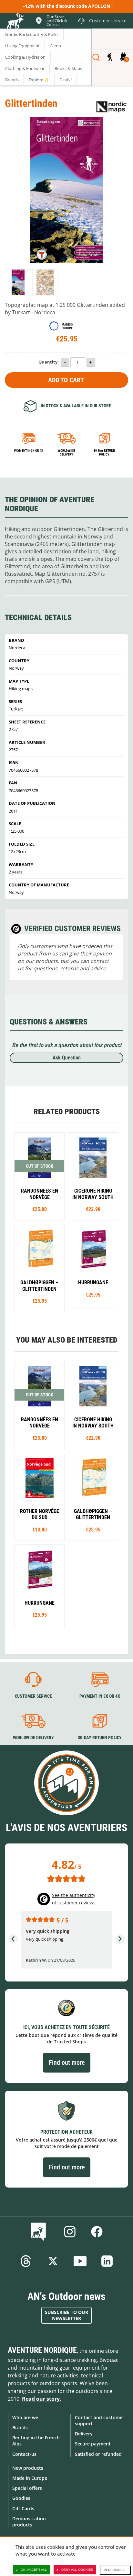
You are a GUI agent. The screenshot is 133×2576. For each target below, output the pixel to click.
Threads (26, 2261)
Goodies (21, 2498)
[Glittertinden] (18, 282)
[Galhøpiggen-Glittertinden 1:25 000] (39, 1268)
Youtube (80, 2261)
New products (28, 2468)
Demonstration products (29, 2522)
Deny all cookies (77, 2570)
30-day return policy (104, 452)
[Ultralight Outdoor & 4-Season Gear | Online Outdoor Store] (15, 22)
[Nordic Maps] (112, 106)
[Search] (96, 57)
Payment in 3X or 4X (100, 1696)
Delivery (84, 2434)
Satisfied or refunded (98, 2454)
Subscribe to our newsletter (66, 2315)
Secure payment (93, 2444)
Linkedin (107, 2261)
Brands (20, 2427)
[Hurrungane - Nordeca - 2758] (93, 1266)
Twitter (53, 2261)
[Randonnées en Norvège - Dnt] (39, 1176)
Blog (40, 2232)
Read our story (41, 2399)
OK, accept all (34, 2570)
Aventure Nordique (42, 2350)
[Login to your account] (110, 57)
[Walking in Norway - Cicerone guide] (93, 1176)
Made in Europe (30, 2478)
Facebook (97, 2232)
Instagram (70, 2232)
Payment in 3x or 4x (29, 451)
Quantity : (49, 362)
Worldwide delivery (66, 452)
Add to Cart (66, 380)
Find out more (67, 2062)
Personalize (115, 2570)
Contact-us (24, 2454)
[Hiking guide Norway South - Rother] (39, 1497)
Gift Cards (23, 2508)
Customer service (33, 1696)
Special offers (27, 2488)
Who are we (25, 2417)
